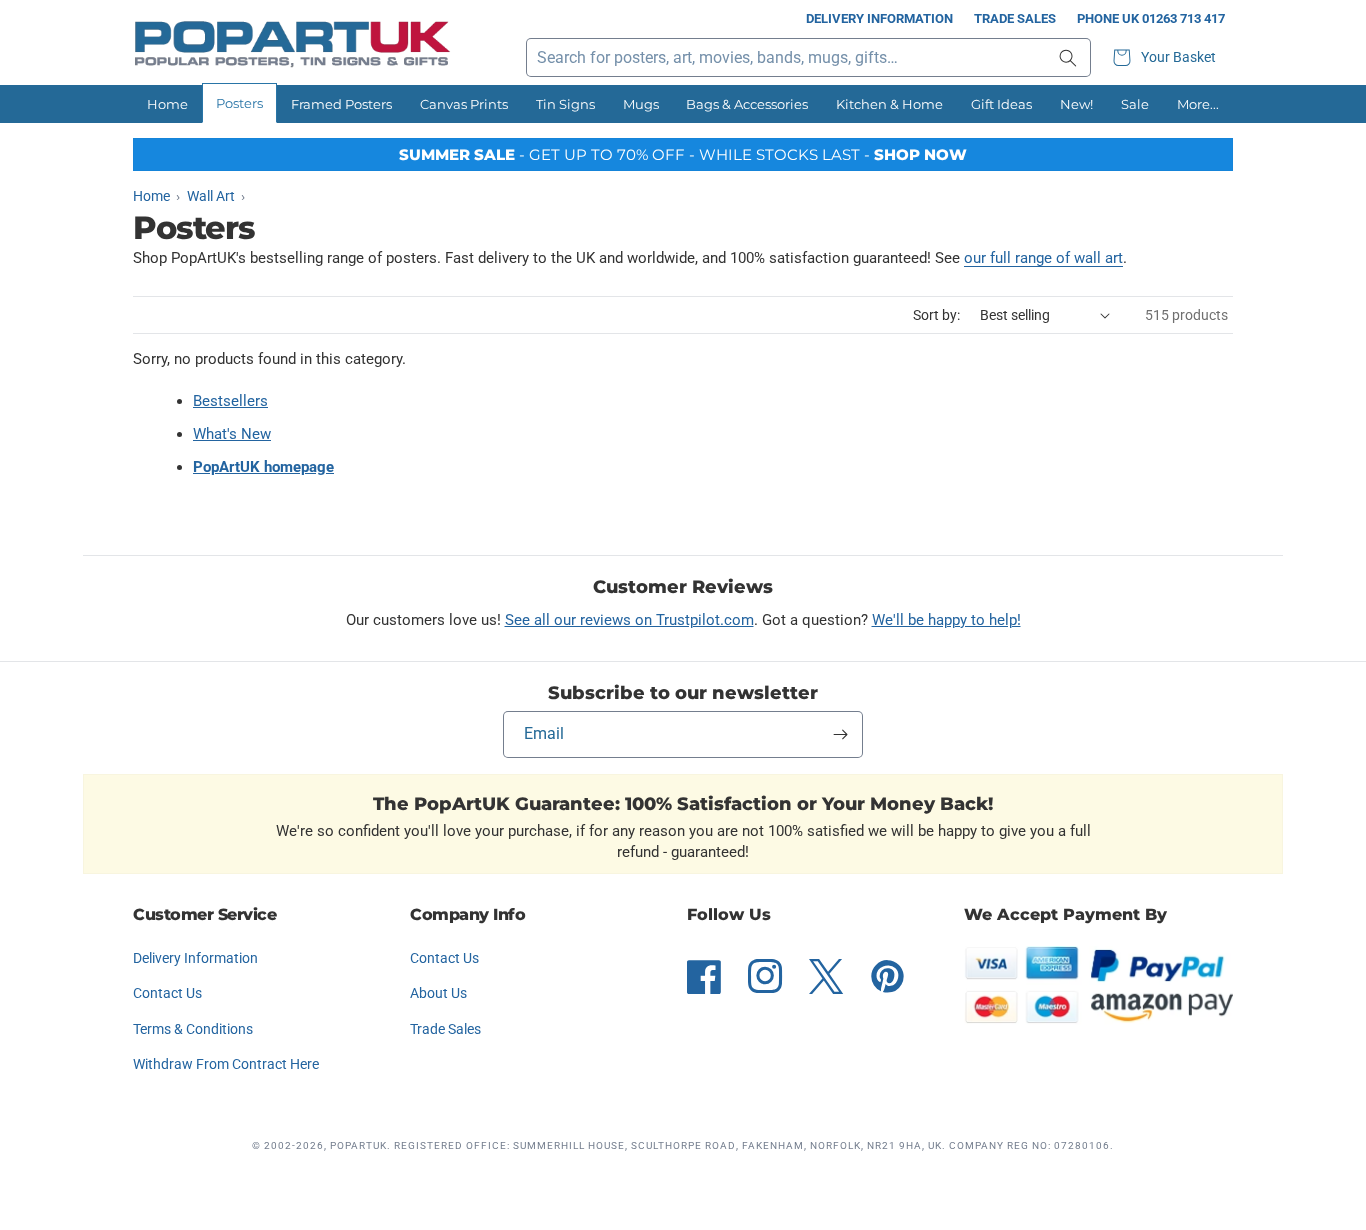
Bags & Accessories (747, 104)
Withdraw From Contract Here (226, 1064)
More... (1198, 104)
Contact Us (167, 993)
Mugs (641, 104)
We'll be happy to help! (946, 620)
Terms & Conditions (193, 1029)
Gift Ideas (1001, 104)
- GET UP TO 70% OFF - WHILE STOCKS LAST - (683, 154)
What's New (232, 434)
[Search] (1068, 57)
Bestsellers (230, 401)
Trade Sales (1015, 18)
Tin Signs (565, 104)
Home (167, 104)
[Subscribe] (840, 734)
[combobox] (808, 57)
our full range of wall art (1043, 258)
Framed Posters (341, 104)
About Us (438, 993)
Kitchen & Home (889, 104)
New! (1076, 104)
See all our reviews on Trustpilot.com (629, 620)
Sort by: (936, 315)
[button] (1167, 57)
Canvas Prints (464, 104)
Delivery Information (879, 18)
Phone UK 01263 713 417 (1151, 18)
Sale (1135, 104)
